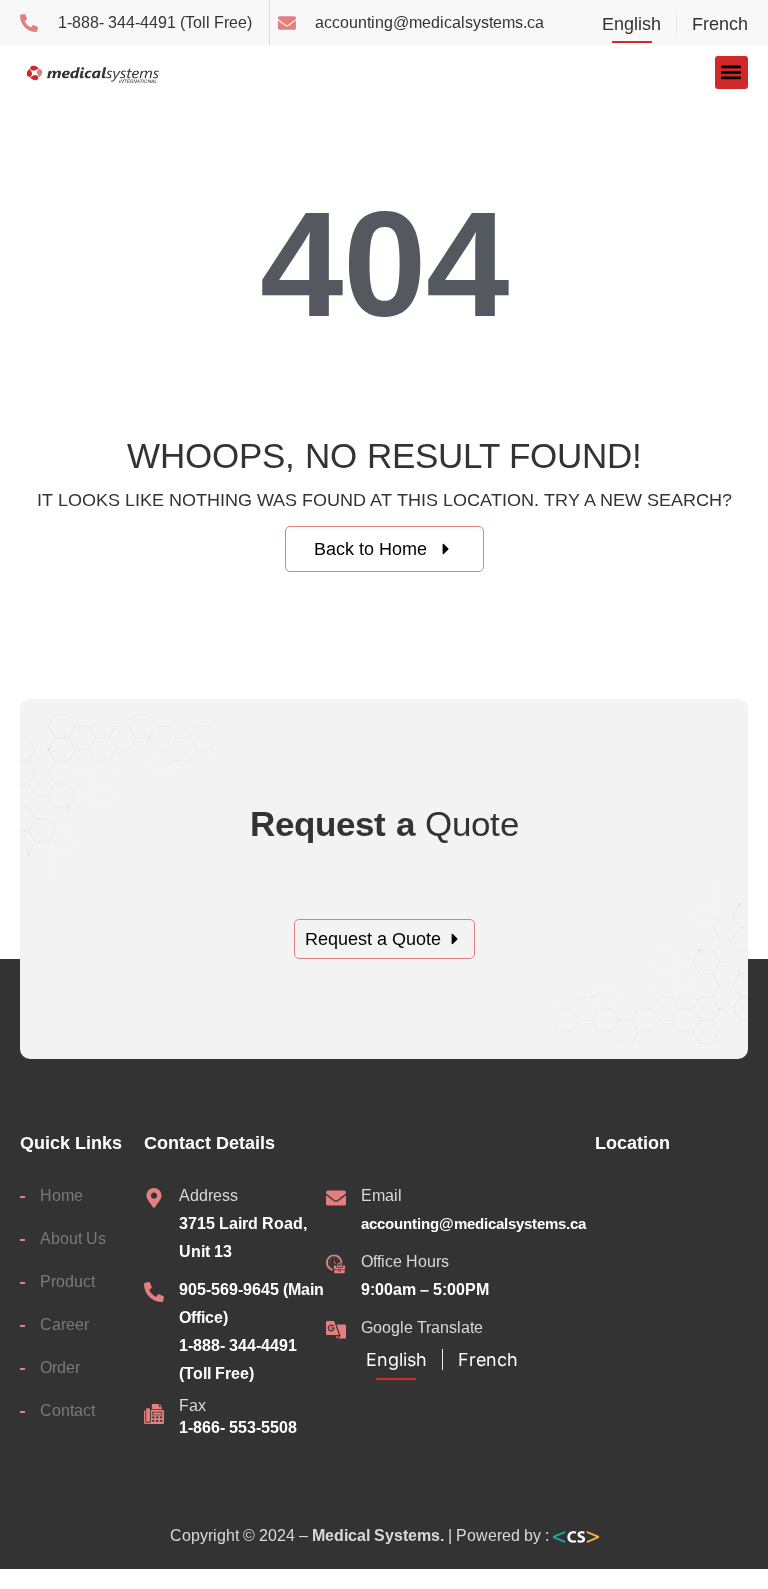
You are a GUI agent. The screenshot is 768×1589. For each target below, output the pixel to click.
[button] (731, 72)
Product (67, 1281)
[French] (712, 25)
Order (60, 1367)
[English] (639, 25)
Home (61, 1195)
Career (64, 1324)
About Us (73, 1238)
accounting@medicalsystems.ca (473, 1223)
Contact (67, 1410)
